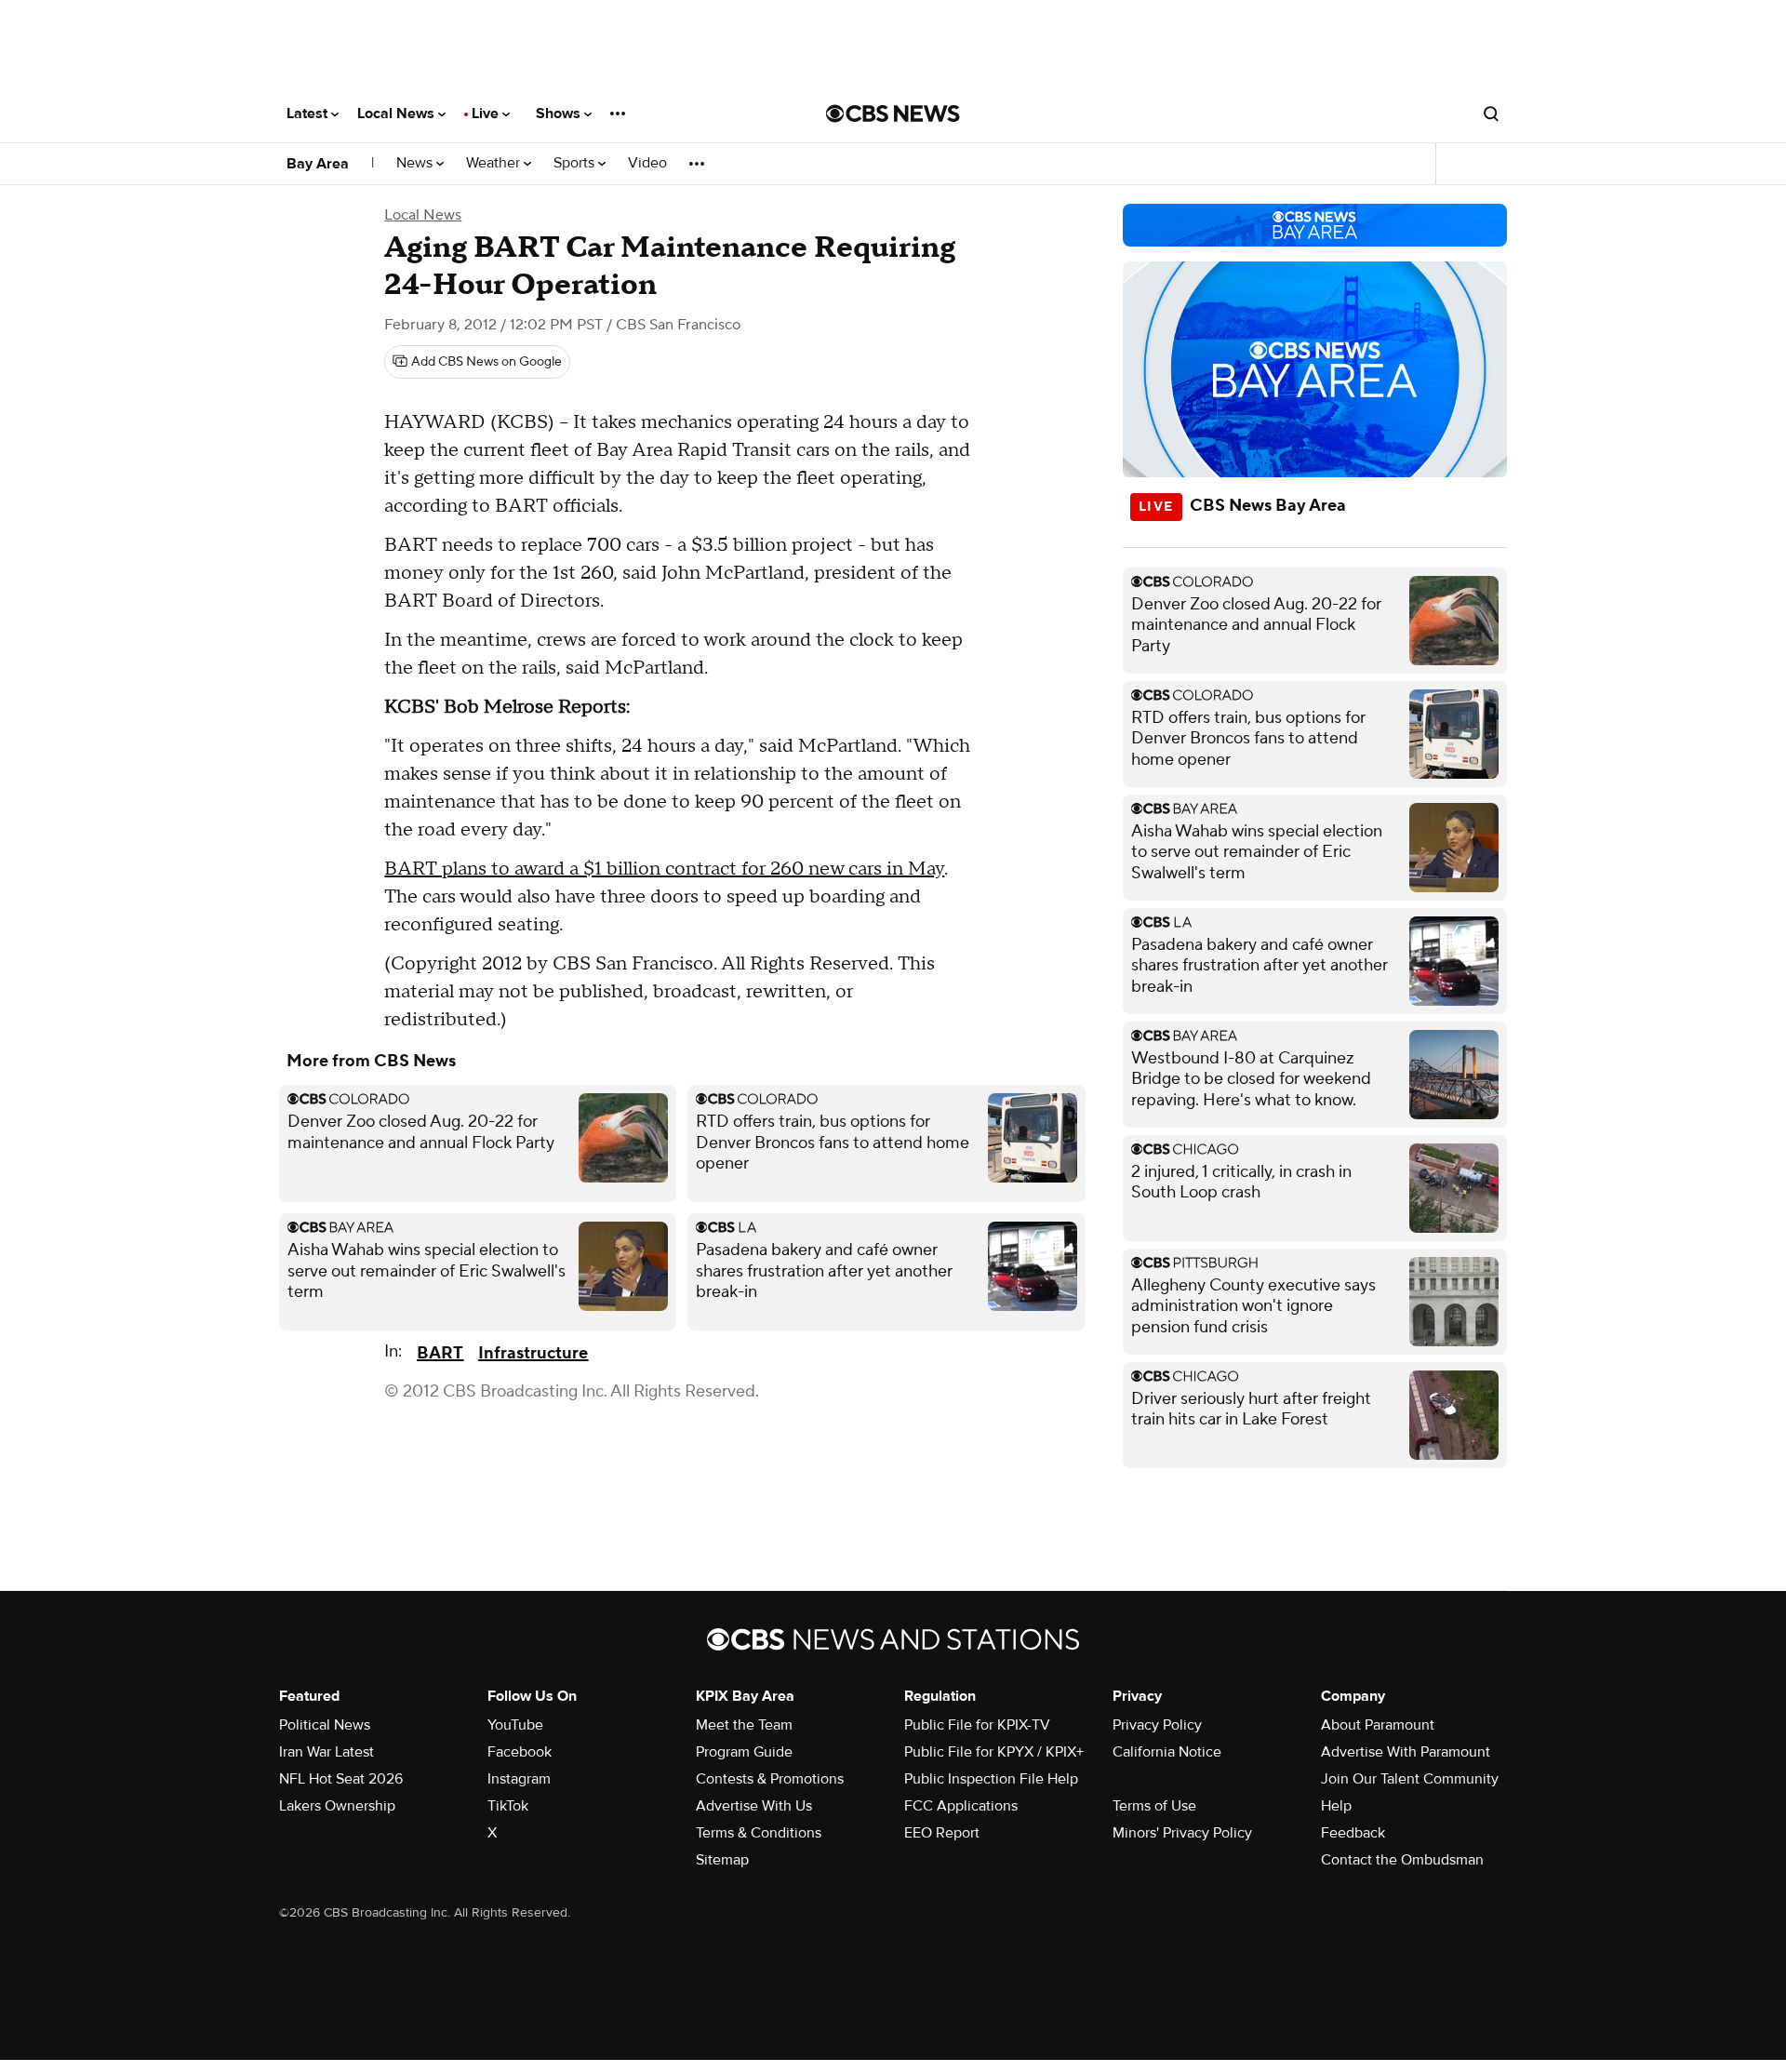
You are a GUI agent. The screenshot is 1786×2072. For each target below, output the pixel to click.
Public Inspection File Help (991, 1779)
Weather (495, 163)
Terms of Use (1154, 1806)
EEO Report (942, 1833)
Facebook (520, 1752)
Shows (560, 114)
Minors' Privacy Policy (1182, 1833)
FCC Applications (961, 1806)
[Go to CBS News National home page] (893, 114)
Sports (576, 163)
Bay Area (318, 164)
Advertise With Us (754, 1806)
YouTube (515, 1725)
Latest (309, 114)
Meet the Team (744, 1725)
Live (487, 114)
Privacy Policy (1157, 1725)
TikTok (508, 1806)
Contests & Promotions (770, 1779)
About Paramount (1378, 1725)
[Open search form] (1491, 114)
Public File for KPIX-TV (977, 1725)
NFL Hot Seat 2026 (341, 1779)
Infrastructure (533, 1353)
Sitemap (722, 1860)
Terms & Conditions (759, 1833)
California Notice (1167, 1752)
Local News (398, 114)
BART (440, 1353)
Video (647, 163)
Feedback (1353, 1833)
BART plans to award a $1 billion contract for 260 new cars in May (664, 869)
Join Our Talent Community (1410, 1779)
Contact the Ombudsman (1402, 1860)
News (416, 163)
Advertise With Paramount (1406, 1752)
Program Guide (744, 1752)
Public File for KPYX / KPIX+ (994, 1752)
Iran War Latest (327, 1752)
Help (1336, 1806)
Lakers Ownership (337, 1806)
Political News (325, 1725)
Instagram (519, 1779)
